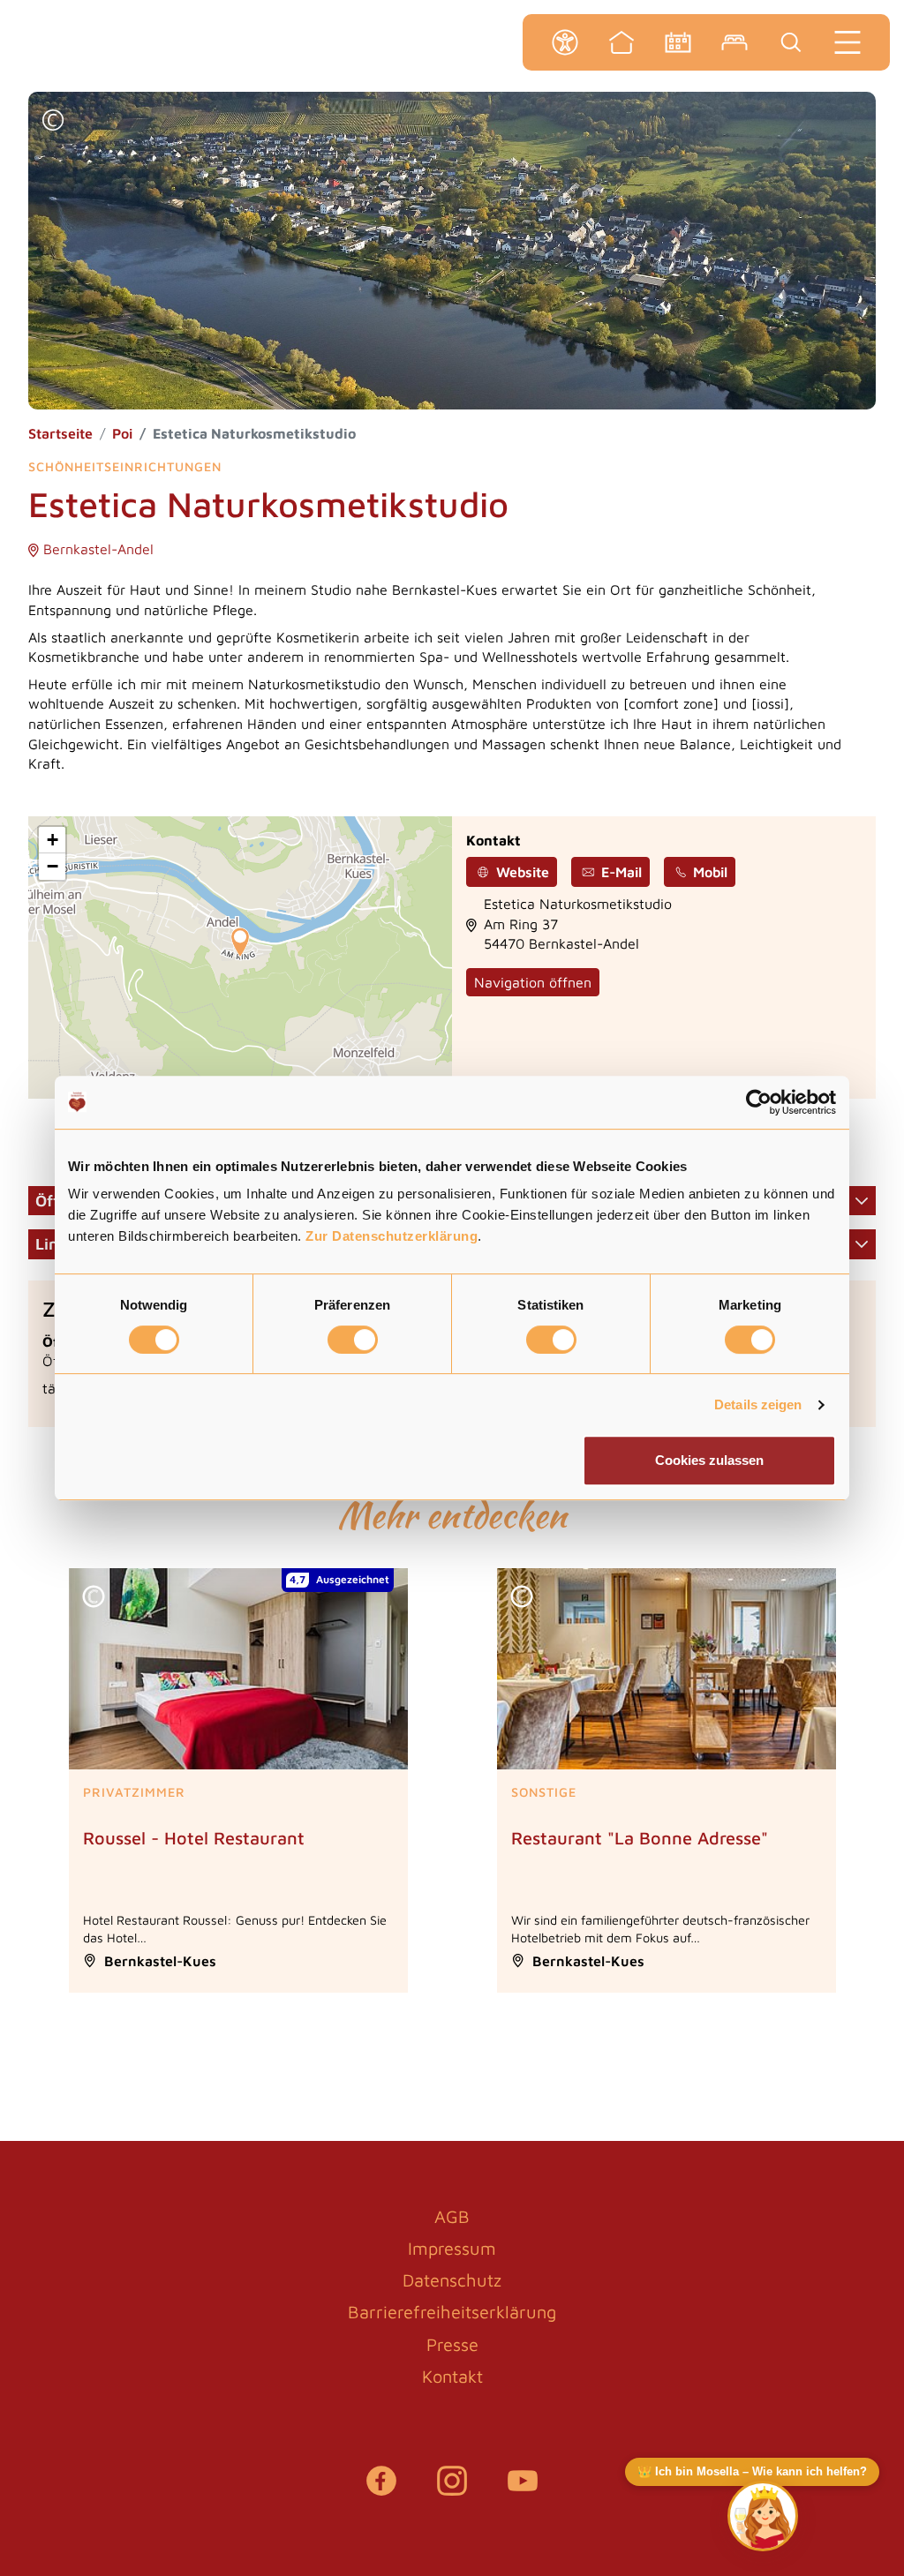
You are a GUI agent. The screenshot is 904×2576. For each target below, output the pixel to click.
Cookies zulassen (709, 1460)
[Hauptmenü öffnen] (847, 42)
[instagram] (452, 2490)
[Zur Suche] (791, 42)
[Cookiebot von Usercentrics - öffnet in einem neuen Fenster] (759, 1102)
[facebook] (381, 2490)
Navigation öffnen (533, 982)
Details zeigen (758, 1404)
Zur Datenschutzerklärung (392, 1236)
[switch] (353, 1340)
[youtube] (523, 2490)
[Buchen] (734, 42)
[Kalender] (678, 42)
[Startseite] (621, 42)
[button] (53, 122)
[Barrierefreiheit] (565, 42)
